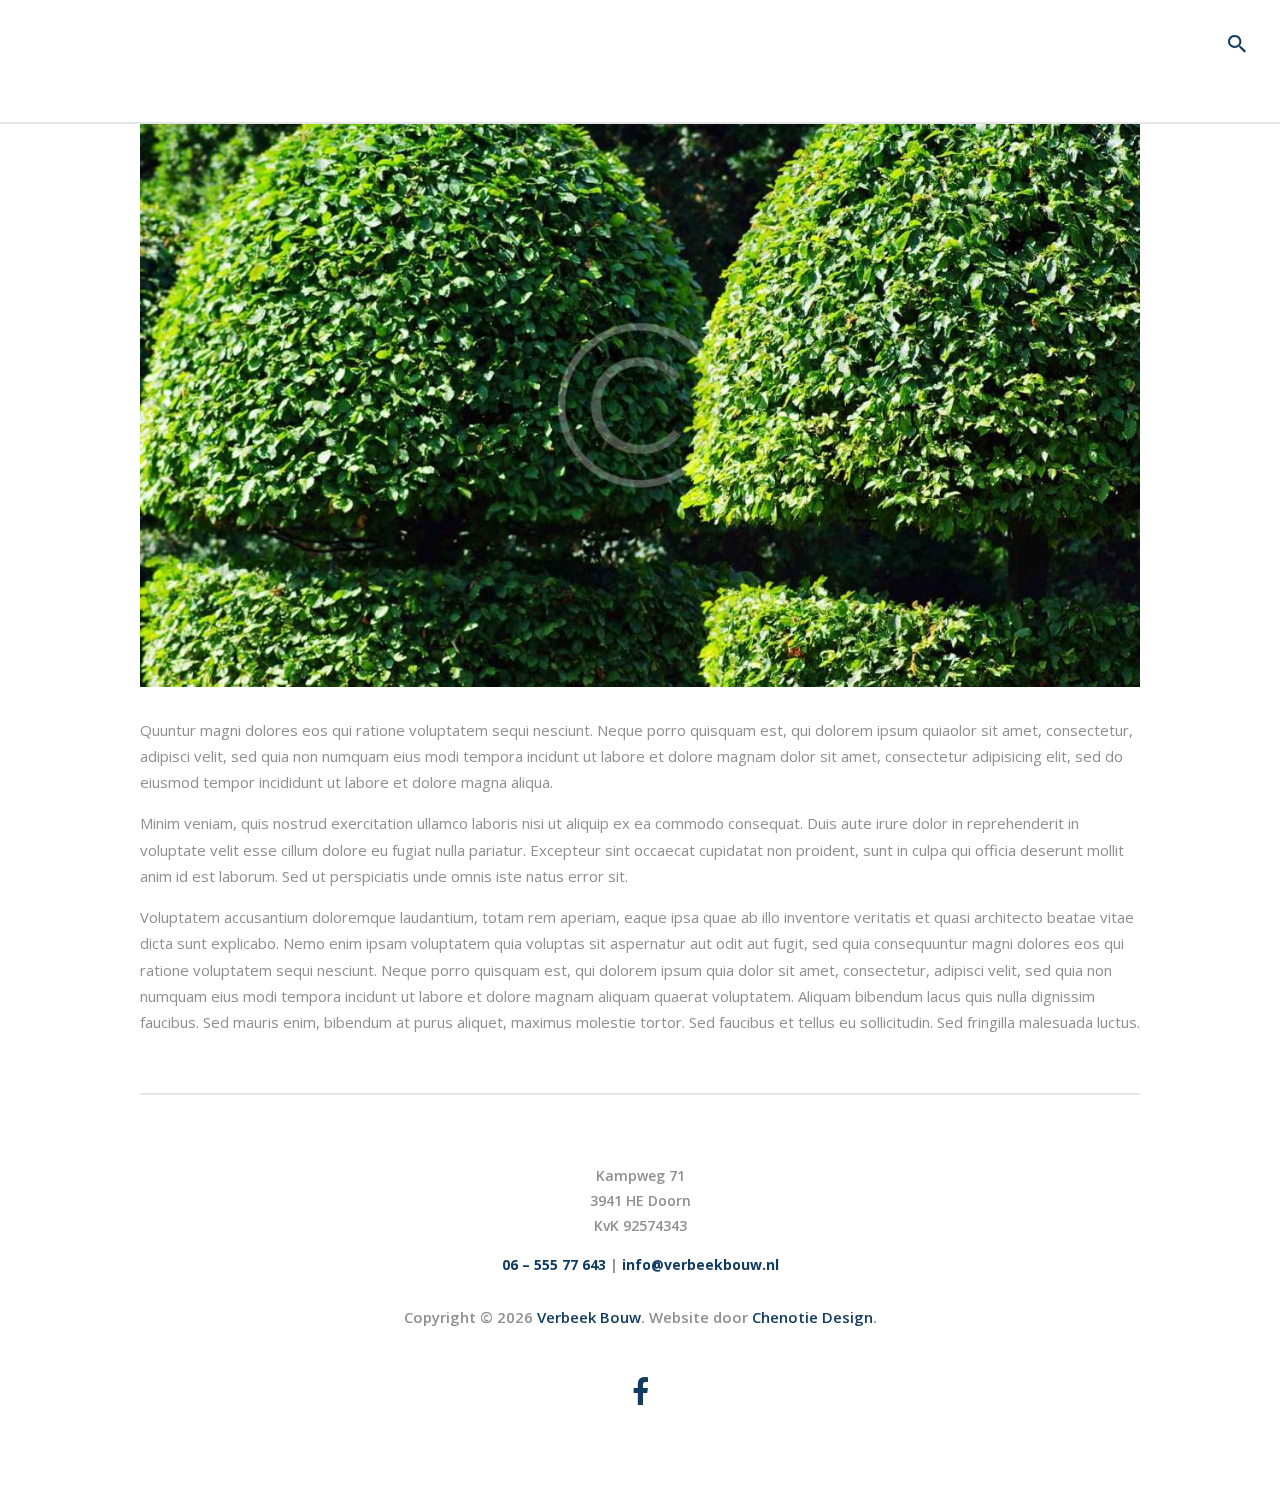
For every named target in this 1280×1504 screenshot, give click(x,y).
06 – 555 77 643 (554, 1264)
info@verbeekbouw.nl (700, 1264)
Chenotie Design (812, 1317)
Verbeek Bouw (589, 1317)
